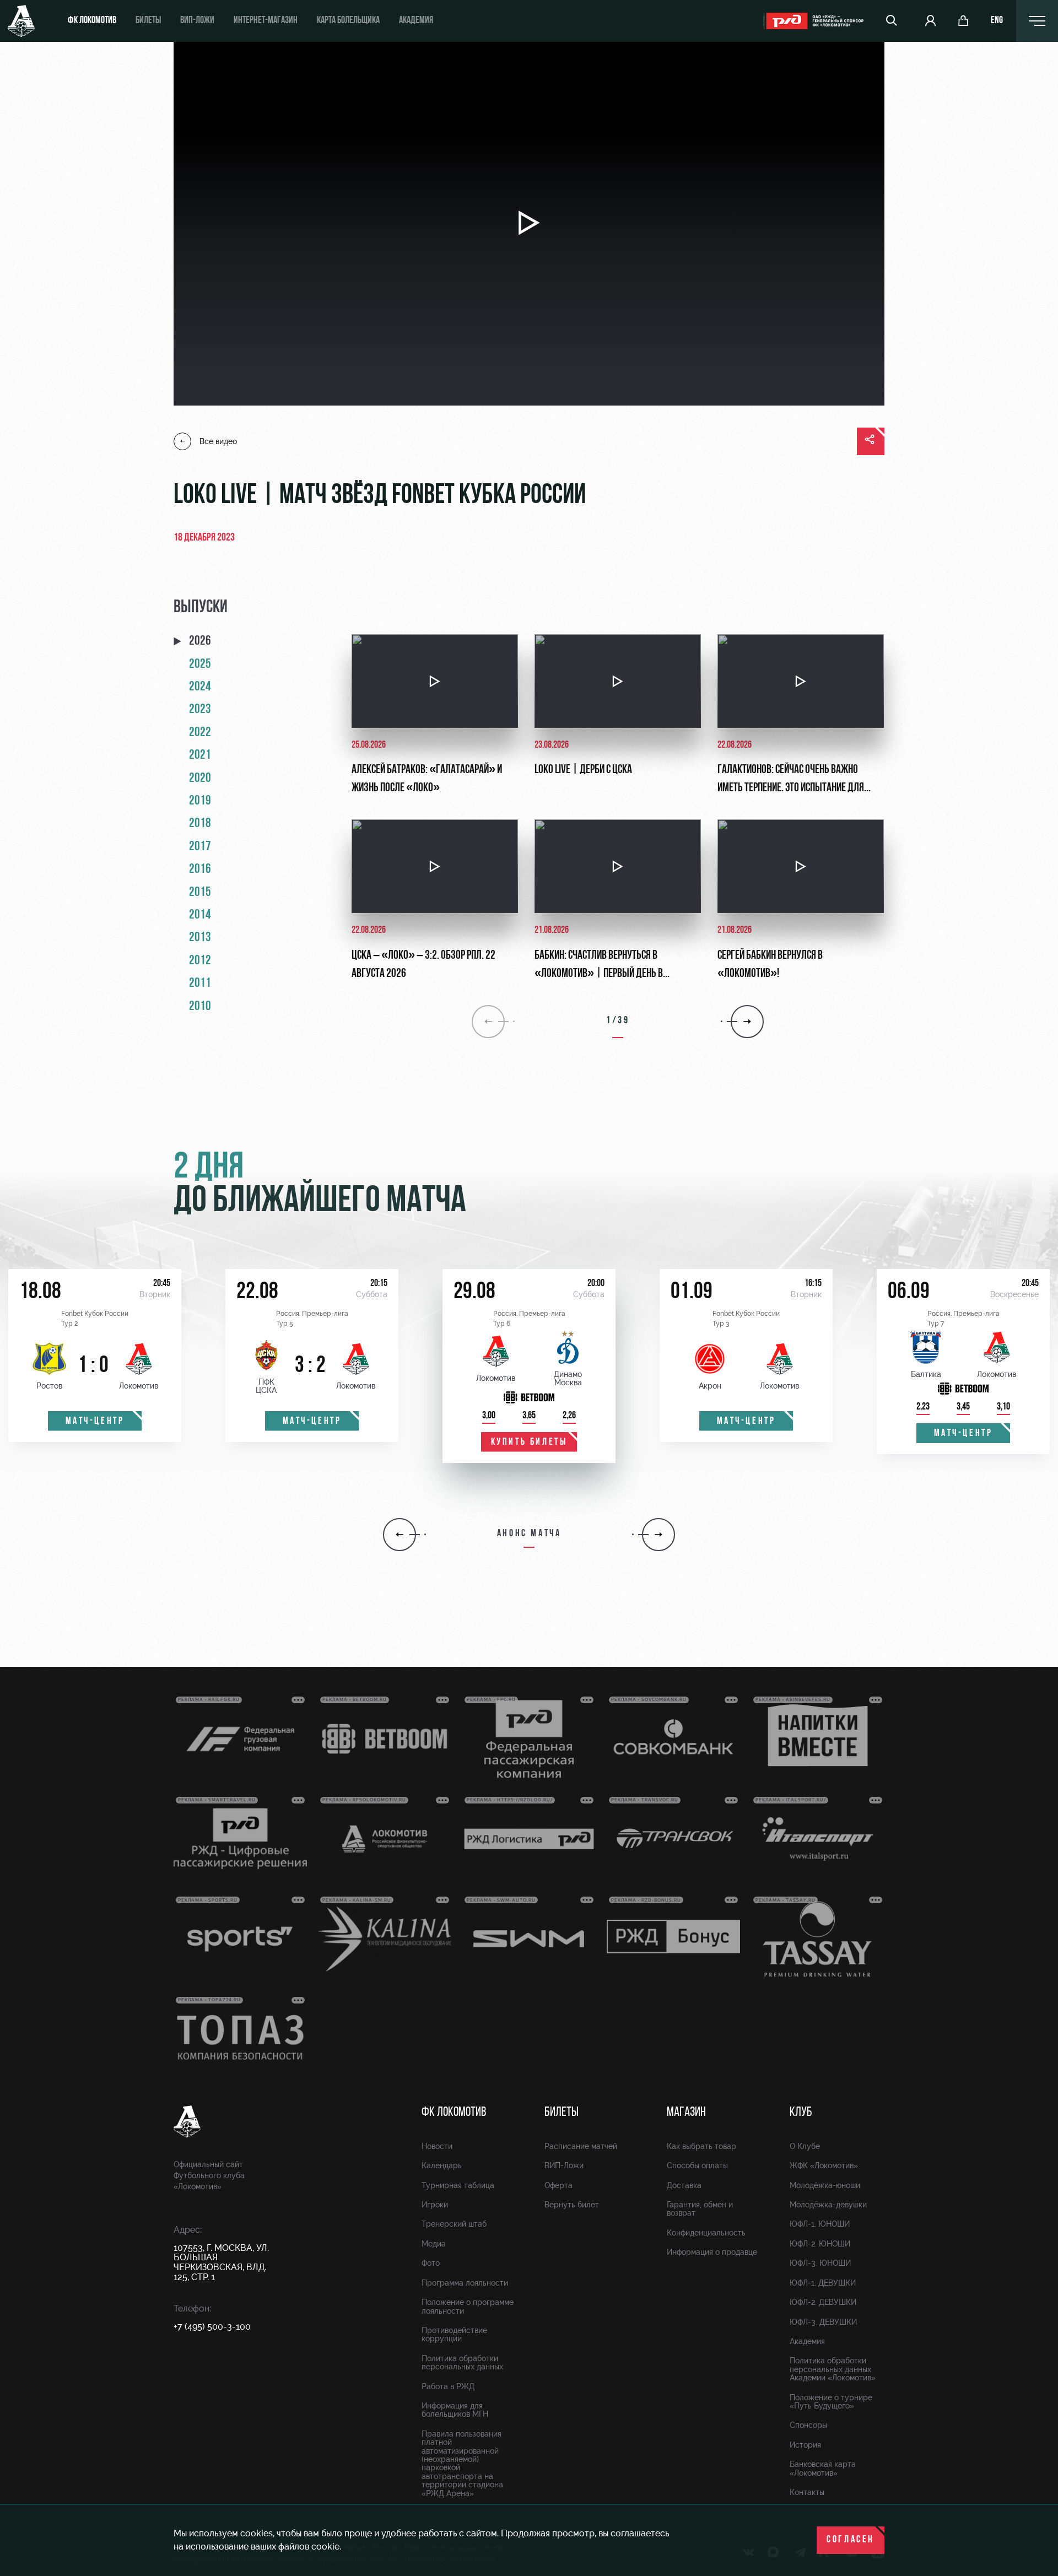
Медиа (434, 2244)
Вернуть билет (572, 2205)
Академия (416, 21)
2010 (200, 1007)
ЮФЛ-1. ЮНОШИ (820, 2224)
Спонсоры (808, 2425)
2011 (200, 984)
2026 (200, 641)
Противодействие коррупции (454, 2334)
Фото (431, 2263)
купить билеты (529, 1443)
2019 (200, 801)
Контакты (807, 2492)
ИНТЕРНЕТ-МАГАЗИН (266, 21)
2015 (200, 893)
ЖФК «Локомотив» (824, 2165)
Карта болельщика (348, 21)
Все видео (218, 441)
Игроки (435, 2205)
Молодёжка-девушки (828, 2205)
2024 (200, 687)
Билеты (148, 21)
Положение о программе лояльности (468, 2306)
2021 (200, 755)
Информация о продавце (712, 2252)
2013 (200, 938)
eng (997, 21)
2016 (200, 870)
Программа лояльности (465, 2283)
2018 (200, 824)
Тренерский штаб (454, 2224)
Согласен (851, 2540)
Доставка (684, 2185)
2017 (200, 847)
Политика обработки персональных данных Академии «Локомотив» (833, 2369)
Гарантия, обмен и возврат (700, 2209)
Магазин (686, 2113)
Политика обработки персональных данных (462, 2362)
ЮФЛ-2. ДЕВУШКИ (823, 2302)
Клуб (801, 2113)
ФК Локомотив (92, 21)
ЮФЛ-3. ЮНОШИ (820, 2263)
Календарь (442, 2165)
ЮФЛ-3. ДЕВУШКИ (823, 2322)
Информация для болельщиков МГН (455, 2410)
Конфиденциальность (706, 2233)
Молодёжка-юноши (825, 2185)
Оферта (558, 2185)
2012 (200, 961)
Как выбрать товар (701, 2146)
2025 (200, 665)
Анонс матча (529, 1534)
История (805, 2445)
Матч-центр (95, 1422)
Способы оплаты (697, 2165)
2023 (200, 710)
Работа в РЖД (448, 2386)
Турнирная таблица (458, 2185)
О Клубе (805, 2146)
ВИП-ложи (197, 21)
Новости (437, 2146)
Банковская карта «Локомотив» (823, 2468)
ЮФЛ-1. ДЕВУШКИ (823, 2283)
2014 (200, 915)
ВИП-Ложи (564, 2165)
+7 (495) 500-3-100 (212, 2327)
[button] (400, 1535)
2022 (200, 733)
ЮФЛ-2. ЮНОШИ (820, 2244)
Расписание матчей (581, 2146)
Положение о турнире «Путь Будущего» (831, 2402)
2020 (200, 779)
